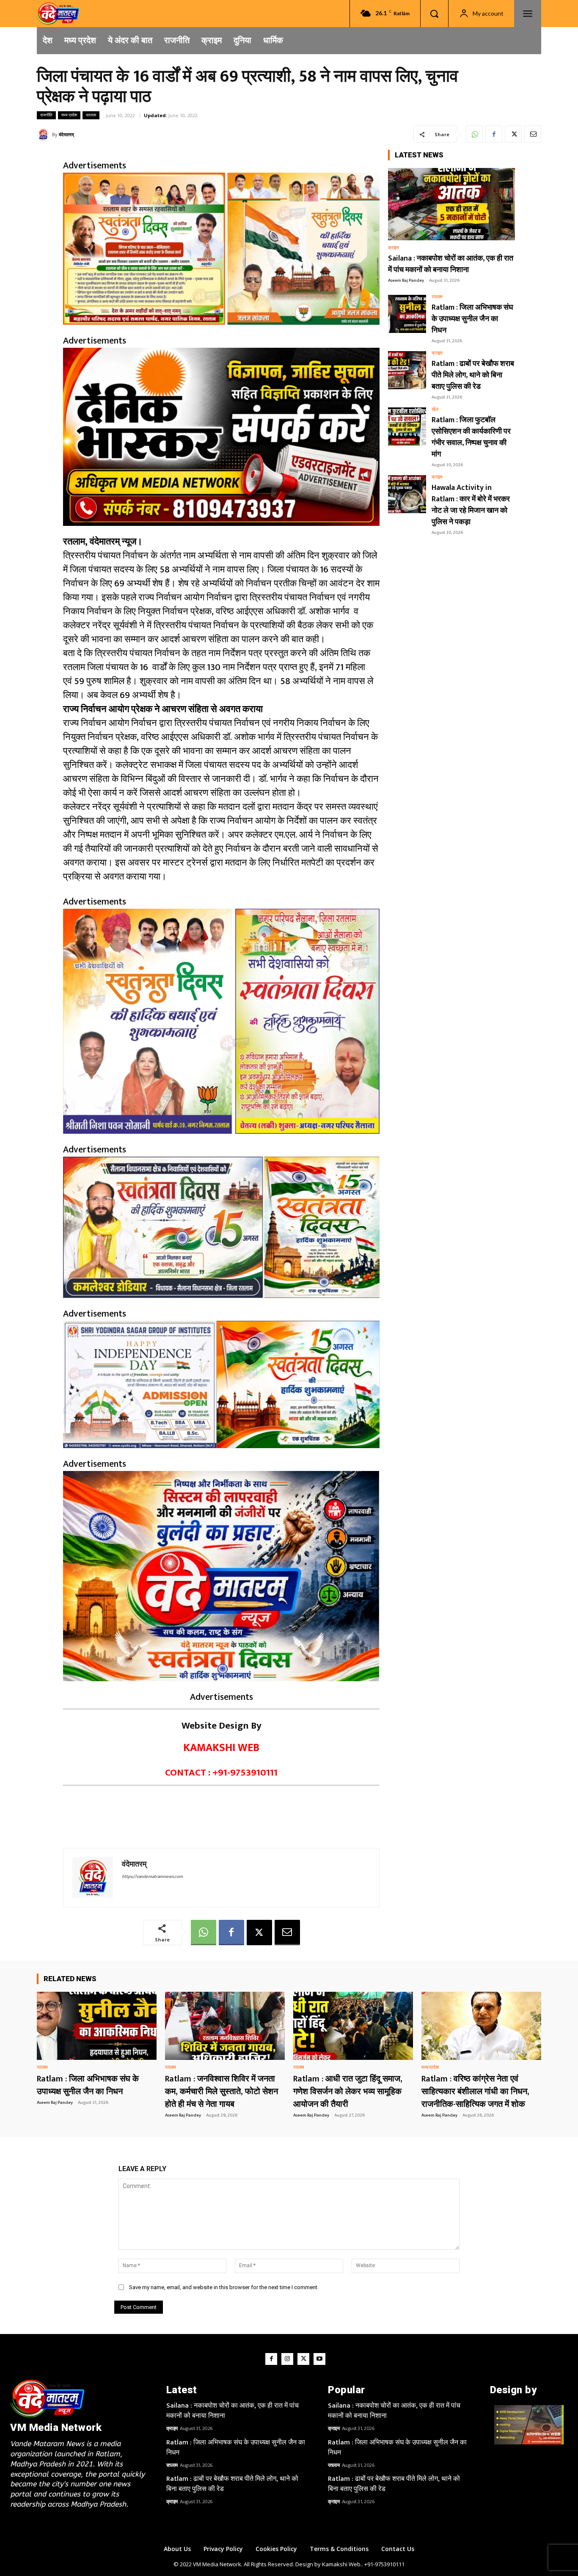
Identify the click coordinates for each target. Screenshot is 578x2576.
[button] (434, 14)
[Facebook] (494, 134)
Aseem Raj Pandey (406, 280)
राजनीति (46, 115)
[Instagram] (287, 2359)
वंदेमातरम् (66, 134)
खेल (435, 410)
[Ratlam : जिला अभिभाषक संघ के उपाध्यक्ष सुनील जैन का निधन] (407, 314)
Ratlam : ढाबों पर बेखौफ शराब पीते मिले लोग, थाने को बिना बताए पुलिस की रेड (473, 375)
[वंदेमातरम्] (44, 135)
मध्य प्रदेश (69, 115)
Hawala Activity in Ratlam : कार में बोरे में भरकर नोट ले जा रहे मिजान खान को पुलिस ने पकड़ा (471, 505)
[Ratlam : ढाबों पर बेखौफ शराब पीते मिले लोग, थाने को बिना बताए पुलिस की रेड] (407, 370)
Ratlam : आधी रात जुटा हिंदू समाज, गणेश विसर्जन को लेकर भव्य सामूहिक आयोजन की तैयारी (348, 2092)
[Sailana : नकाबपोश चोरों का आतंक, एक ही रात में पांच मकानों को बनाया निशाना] (451, 204)
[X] (513, 134)
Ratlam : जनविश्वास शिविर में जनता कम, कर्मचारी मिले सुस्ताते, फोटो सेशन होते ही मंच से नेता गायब (222, 2092)
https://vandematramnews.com (152, 1877)
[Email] (533, 134)
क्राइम (394, 248)
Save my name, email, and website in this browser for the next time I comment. (224, 2287)
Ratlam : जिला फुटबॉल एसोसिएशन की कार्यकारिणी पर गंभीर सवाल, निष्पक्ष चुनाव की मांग (471, 437)
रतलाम (91, 115)
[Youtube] (319, 2359)
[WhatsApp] (474, 134)
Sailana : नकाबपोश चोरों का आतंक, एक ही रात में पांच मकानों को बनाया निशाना (451, 264)
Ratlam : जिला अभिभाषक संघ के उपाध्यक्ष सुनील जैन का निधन (472, 319)
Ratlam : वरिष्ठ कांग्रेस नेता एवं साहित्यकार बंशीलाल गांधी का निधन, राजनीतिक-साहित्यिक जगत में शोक (475, 2092)
